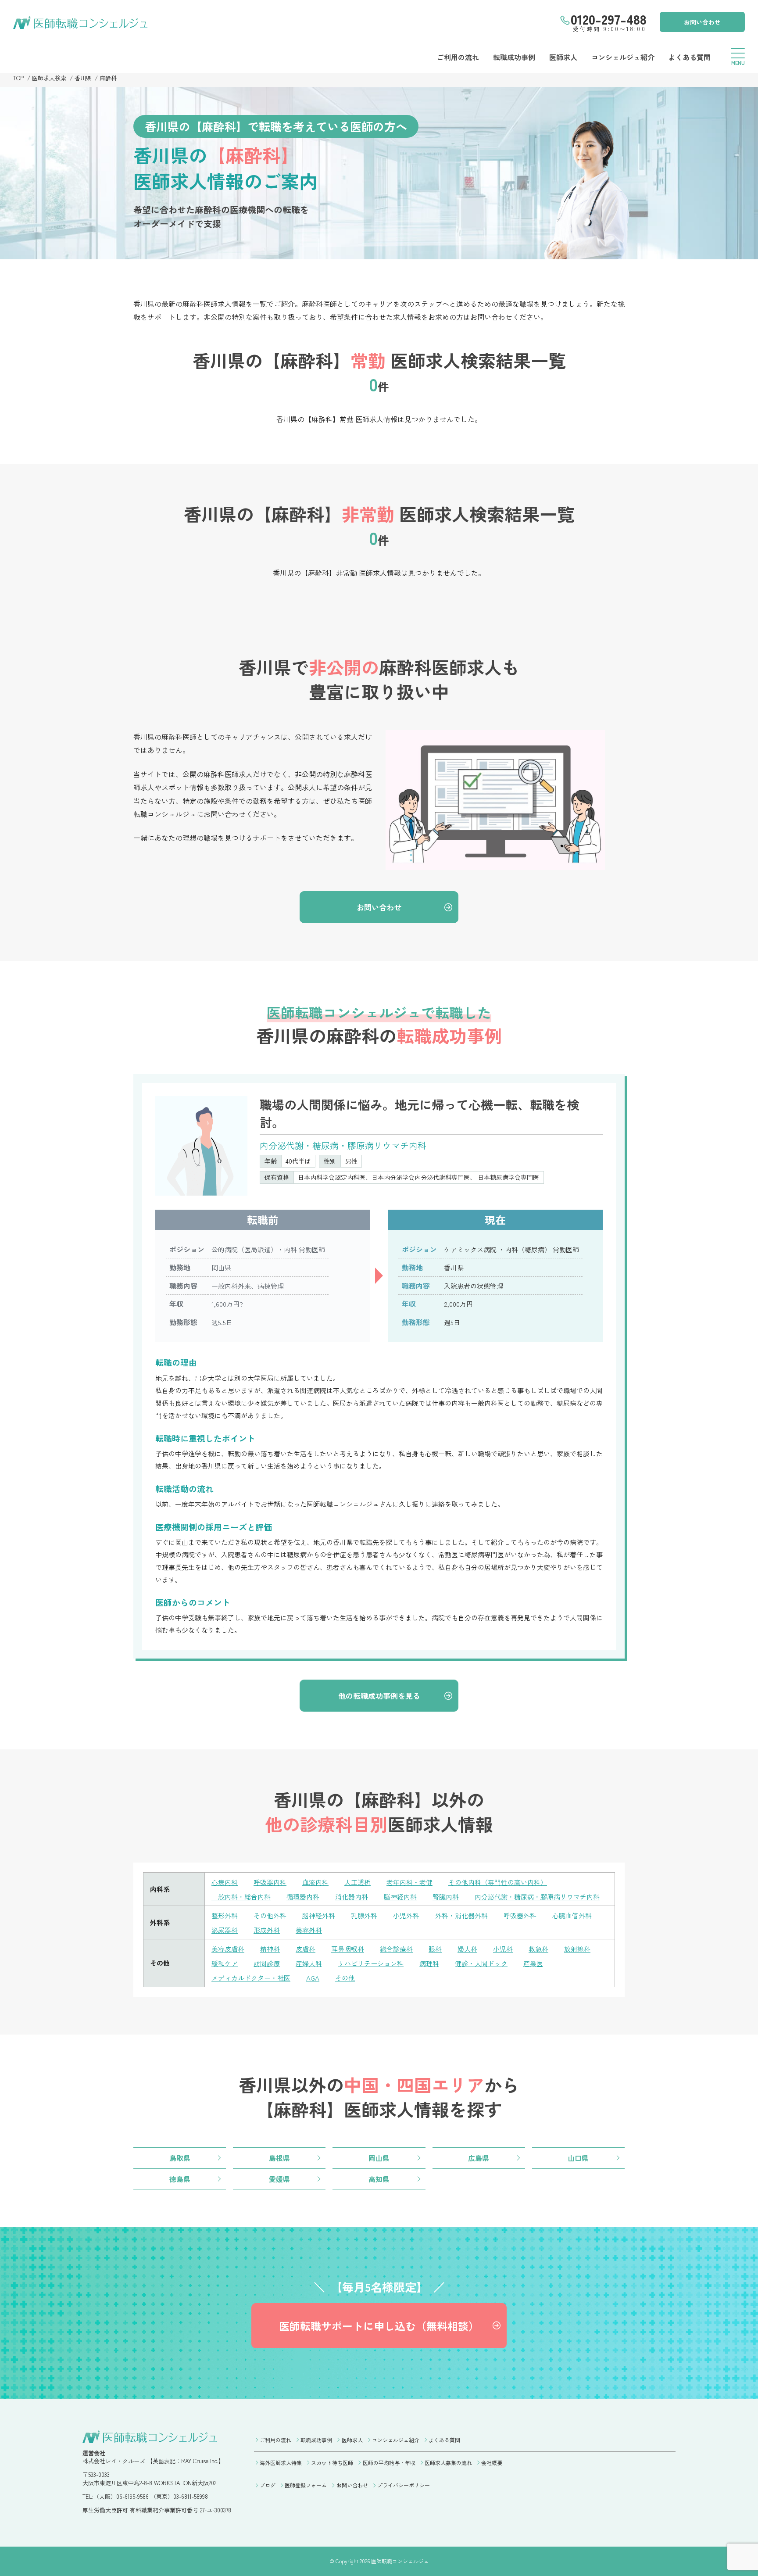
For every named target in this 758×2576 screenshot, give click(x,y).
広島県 (479, 2158)
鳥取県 (180, 2158)
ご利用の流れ (458, 57)
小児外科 (406, 1915)
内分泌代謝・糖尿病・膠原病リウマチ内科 (537, 1897)
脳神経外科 (319, 1915)
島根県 (279, 2158)
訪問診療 (267, 1963)
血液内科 (315, 1882)
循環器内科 (303, 1897)
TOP (18, 78)
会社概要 (492, 2463)
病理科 (429, 1963)
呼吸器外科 (520, 1915)
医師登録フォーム (306, 2485)
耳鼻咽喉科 (348, 1949)
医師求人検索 (49, 78)
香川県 (83, 78)
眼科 (435, 1949)
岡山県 (379, 2158)
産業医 (533, 1963)
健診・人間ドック (481, 1963)
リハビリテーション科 (371, 1963)
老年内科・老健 (409, 1882)
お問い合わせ (702, 22)
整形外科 (225, 1915)
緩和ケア (225, 1963)
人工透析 (358, 1882)
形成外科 (267, 1930)
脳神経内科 (400, 1897)
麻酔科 (108, 78)
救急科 (538, 1949)
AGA (313, 1978)
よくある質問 (690, 57)
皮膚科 (306, 1949)
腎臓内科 (446, 1897)
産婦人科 (309, 1963)
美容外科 (309, 1930)
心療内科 (225, 1882)
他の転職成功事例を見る (379, 1696)
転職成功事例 (514, 57)
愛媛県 (279, 2179)
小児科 (503, 1949)
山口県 (578, 2158)
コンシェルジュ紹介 (623, 57)
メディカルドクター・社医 (251, 1978)
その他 (345, 1978)
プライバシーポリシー (404, 2485)
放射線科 (577, 1949)
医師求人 (563, 57)
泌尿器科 (225, 1930)
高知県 (379, 2179)
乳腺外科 (364, 1915)
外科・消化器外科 (461, 1915)
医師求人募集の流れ (448, 2463)
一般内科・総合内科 (241, 1897)
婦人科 (467, 1949)
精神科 (270, 1949)
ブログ (268, 2485)
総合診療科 (396, 1949)
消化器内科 (352, 1897)
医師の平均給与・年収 (389, 2463)
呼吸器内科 (270, 1882)
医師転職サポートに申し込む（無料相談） (379, 2326)
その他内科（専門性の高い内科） (498, 1882)
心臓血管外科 (572, 1915)
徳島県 (180, 2179)
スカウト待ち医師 (332, 2463)
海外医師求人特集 (281, 2463)
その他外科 (270, 1915)
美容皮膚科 (228, 1949)
